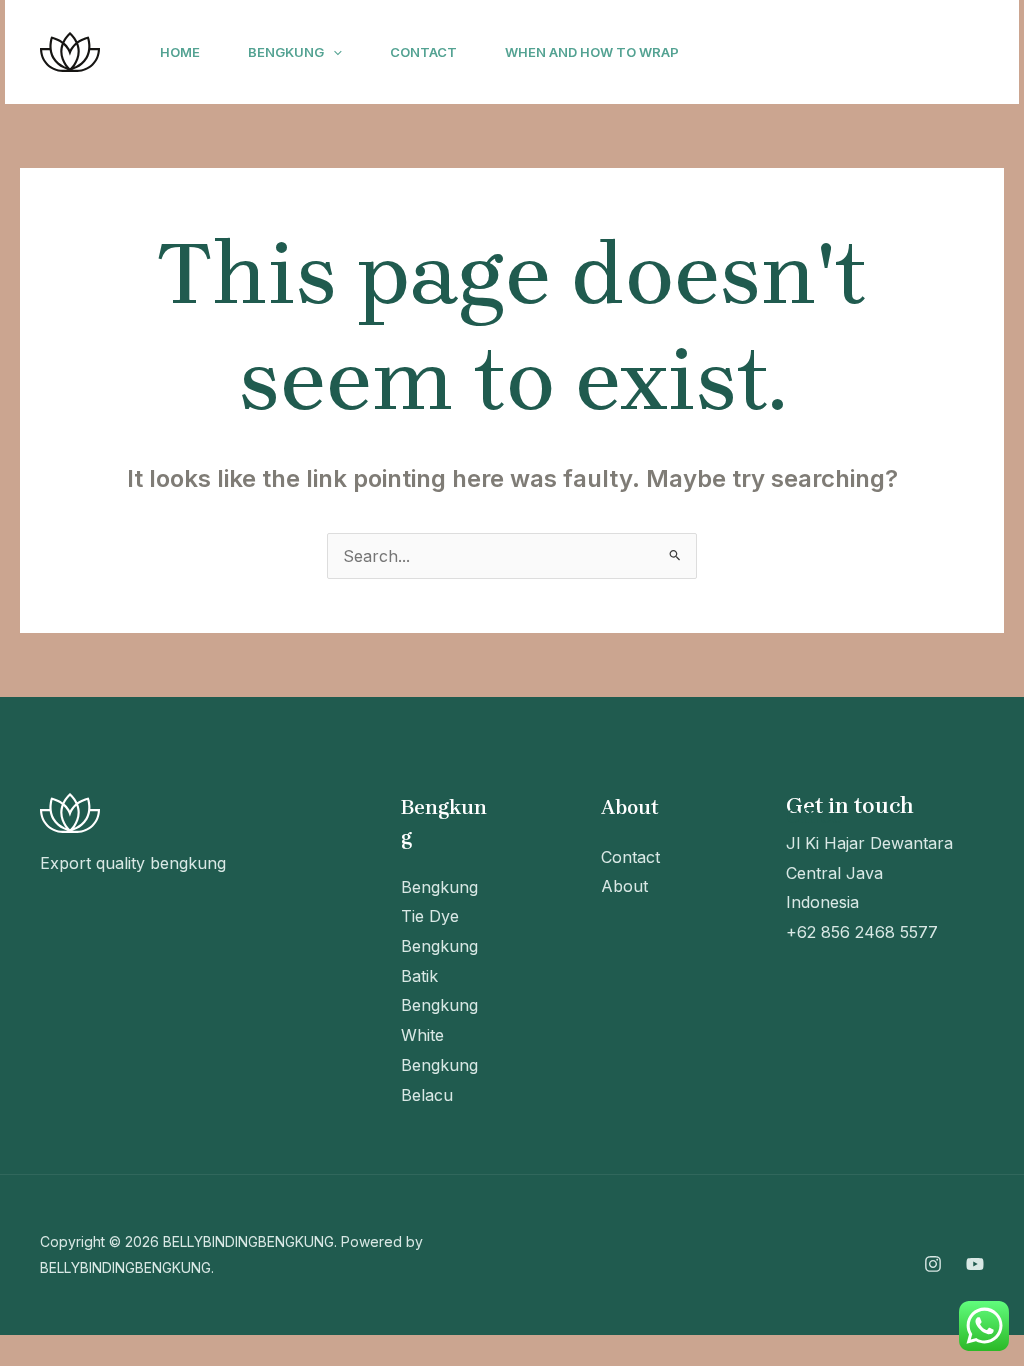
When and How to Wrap (592, 52)
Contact (423, 52)
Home (180, 52)
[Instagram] (736, 53)
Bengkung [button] (286, 52)
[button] (333, 52)
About (624, 886)
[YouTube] (780, 53)
